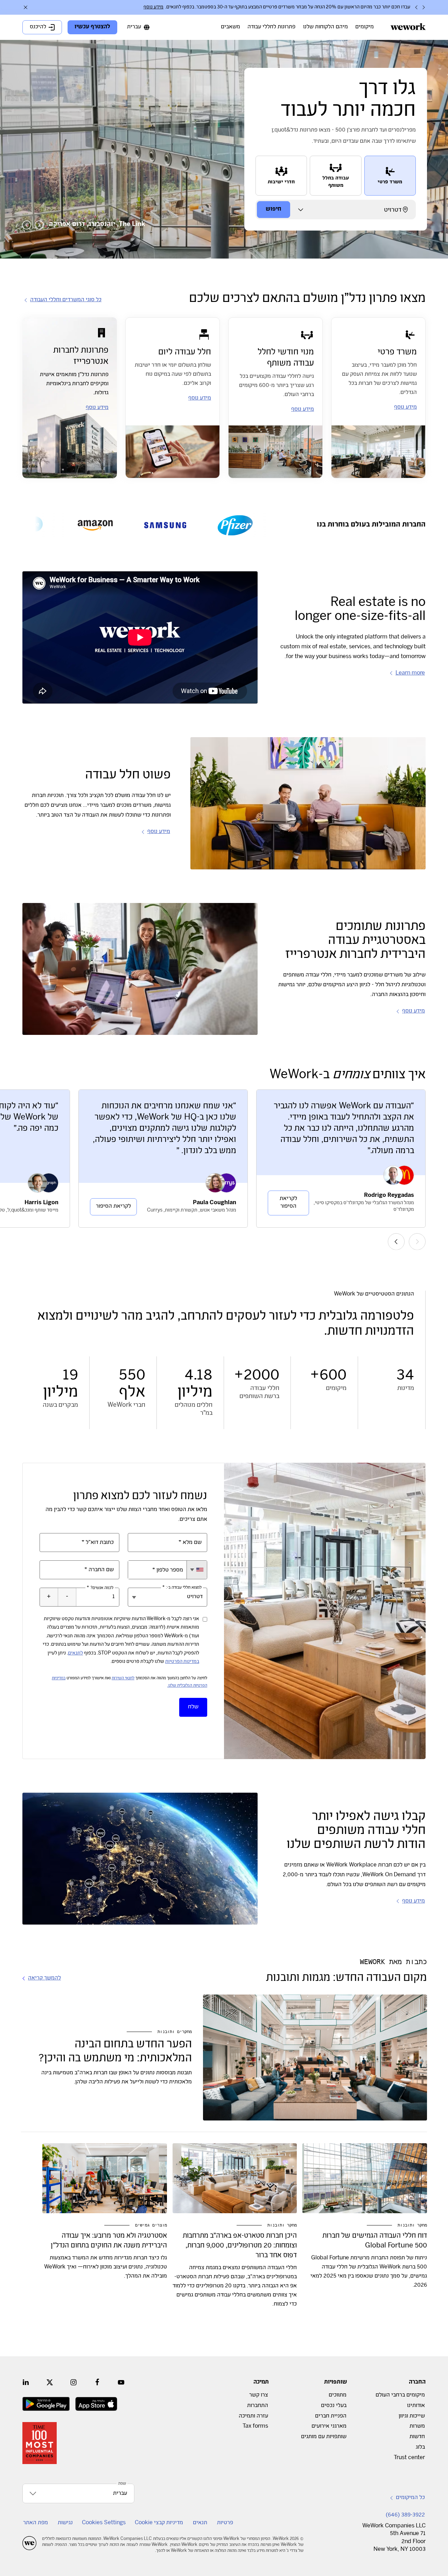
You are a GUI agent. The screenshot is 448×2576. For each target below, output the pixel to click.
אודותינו (416, 2406)
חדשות (417, 2437)
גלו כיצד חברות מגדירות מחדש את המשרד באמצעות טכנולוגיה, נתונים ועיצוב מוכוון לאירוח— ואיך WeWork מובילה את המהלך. (106, 2267)
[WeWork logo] (408, 27)
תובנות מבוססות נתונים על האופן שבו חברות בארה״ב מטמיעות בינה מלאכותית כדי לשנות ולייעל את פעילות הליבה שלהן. (117, 2078)
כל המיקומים (410, 2498)
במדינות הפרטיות (182, 1662)
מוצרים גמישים (151, 2225)
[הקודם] (423, 7)
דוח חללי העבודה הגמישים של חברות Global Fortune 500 (375, 2241)
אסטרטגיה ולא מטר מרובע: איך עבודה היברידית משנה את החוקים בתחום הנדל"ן (109, 2241)
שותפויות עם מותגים (324, 2437)
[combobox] (197, 1570)
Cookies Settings (104, 2523)
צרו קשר (259, 2395)
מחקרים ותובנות (175, 2032)
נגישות (65, 2523)
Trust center (409, 2458)
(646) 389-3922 (405, 2515)
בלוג (420, 2447)
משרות (417, 2426)
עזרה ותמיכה (253, 2416)
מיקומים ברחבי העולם (400, 2395)
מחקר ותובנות (412, 2225)
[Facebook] (97, 2382)
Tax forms (255, 2426)
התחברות (258, 2406)
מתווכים (338, 2395)
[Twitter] (50, 2382)
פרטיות (225, 2523)
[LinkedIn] (26, 2382)
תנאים (200, 2523)
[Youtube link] (121, 2382)
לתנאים (75, 1653)
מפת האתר (36, 2523)
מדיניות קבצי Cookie (159, 2523)
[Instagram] (73, 2382)
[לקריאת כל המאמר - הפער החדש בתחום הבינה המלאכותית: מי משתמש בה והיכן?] (315, 2058)
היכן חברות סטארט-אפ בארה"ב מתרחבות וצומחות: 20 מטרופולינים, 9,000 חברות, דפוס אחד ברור (240, 2246)
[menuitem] (365, 27)
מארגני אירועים (329, 2426)
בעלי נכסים (334, 2406)
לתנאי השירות (123, 1678)
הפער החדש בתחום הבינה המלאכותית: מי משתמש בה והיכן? (115, 2052)
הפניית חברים (331, 2416)
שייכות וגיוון (412, 2416)
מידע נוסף (153, 7)
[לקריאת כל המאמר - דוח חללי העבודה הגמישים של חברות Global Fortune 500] (365, 2178)
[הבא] (416, 7)
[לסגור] (26, 7)
